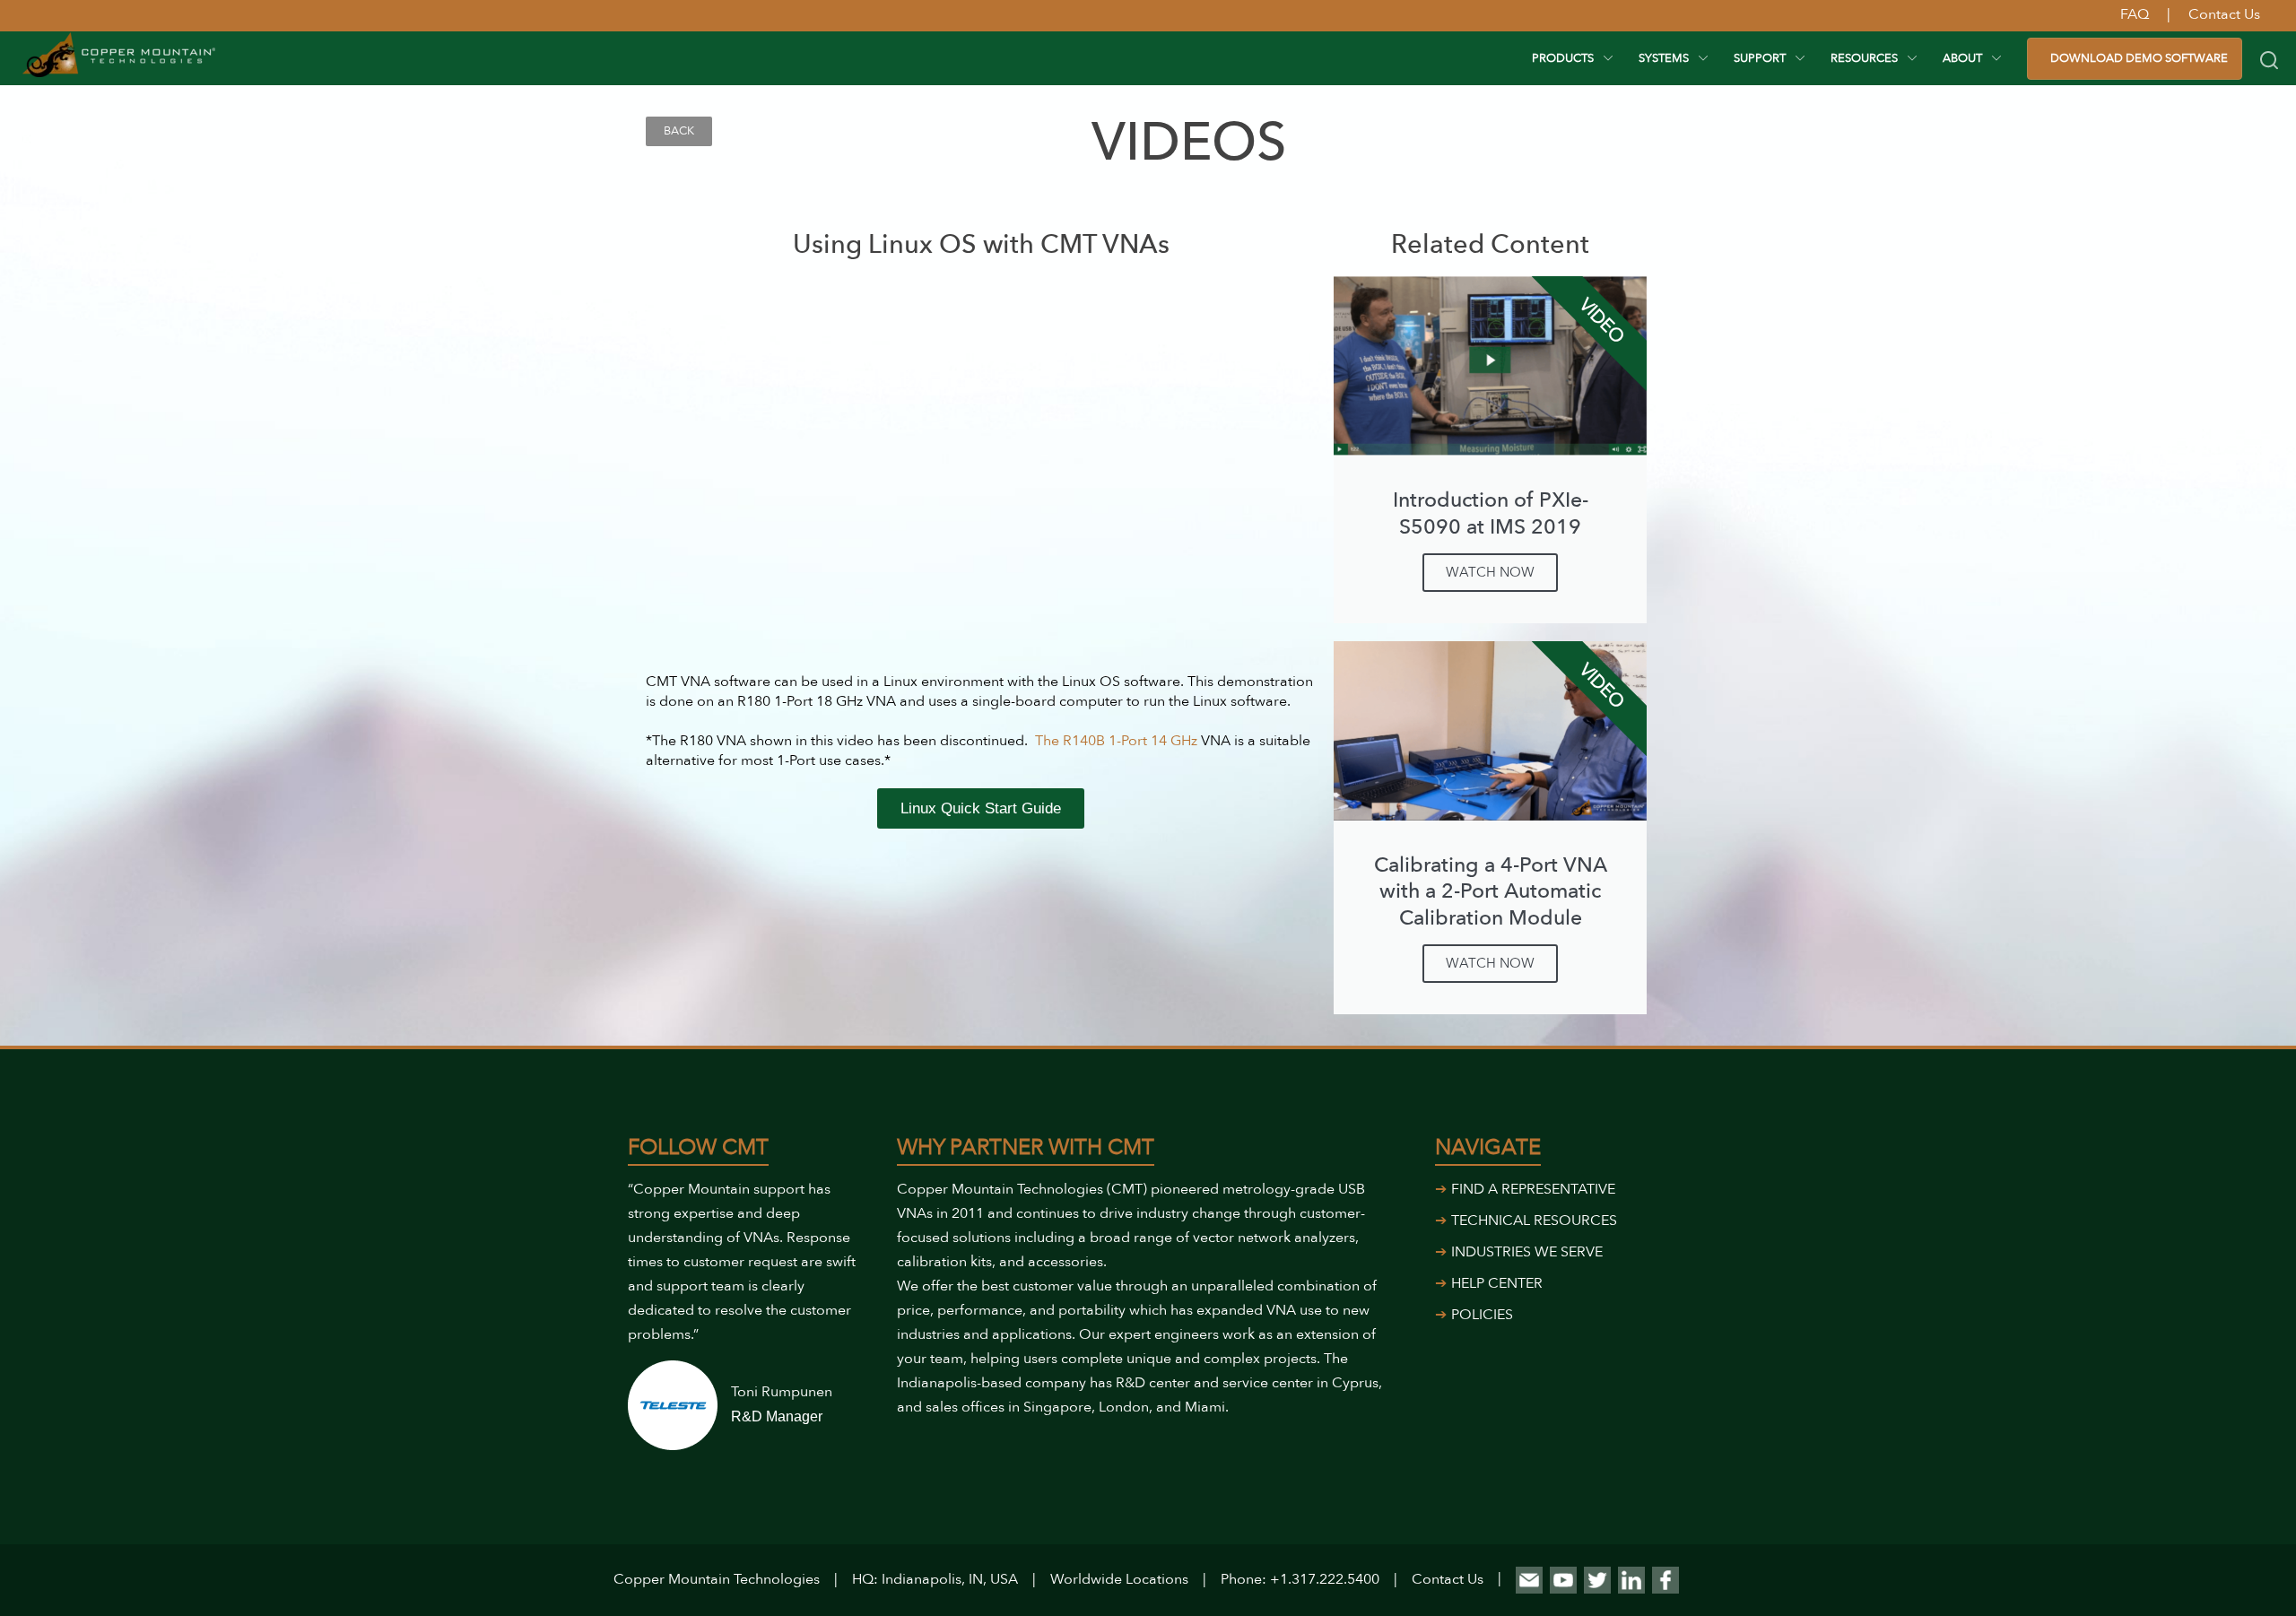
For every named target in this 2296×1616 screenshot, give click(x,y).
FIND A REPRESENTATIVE (1533, 1189)
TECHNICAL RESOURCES (1534, 1221)
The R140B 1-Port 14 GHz (1118, 741)
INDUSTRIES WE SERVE (1527, 1252)
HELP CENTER (1497, 1283)
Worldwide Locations (1119, 1579)
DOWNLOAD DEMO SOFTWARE (2139, 58)
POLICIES (1482, 1315)
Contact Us (1448, 1579)
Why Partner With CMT (1026, 1147)
